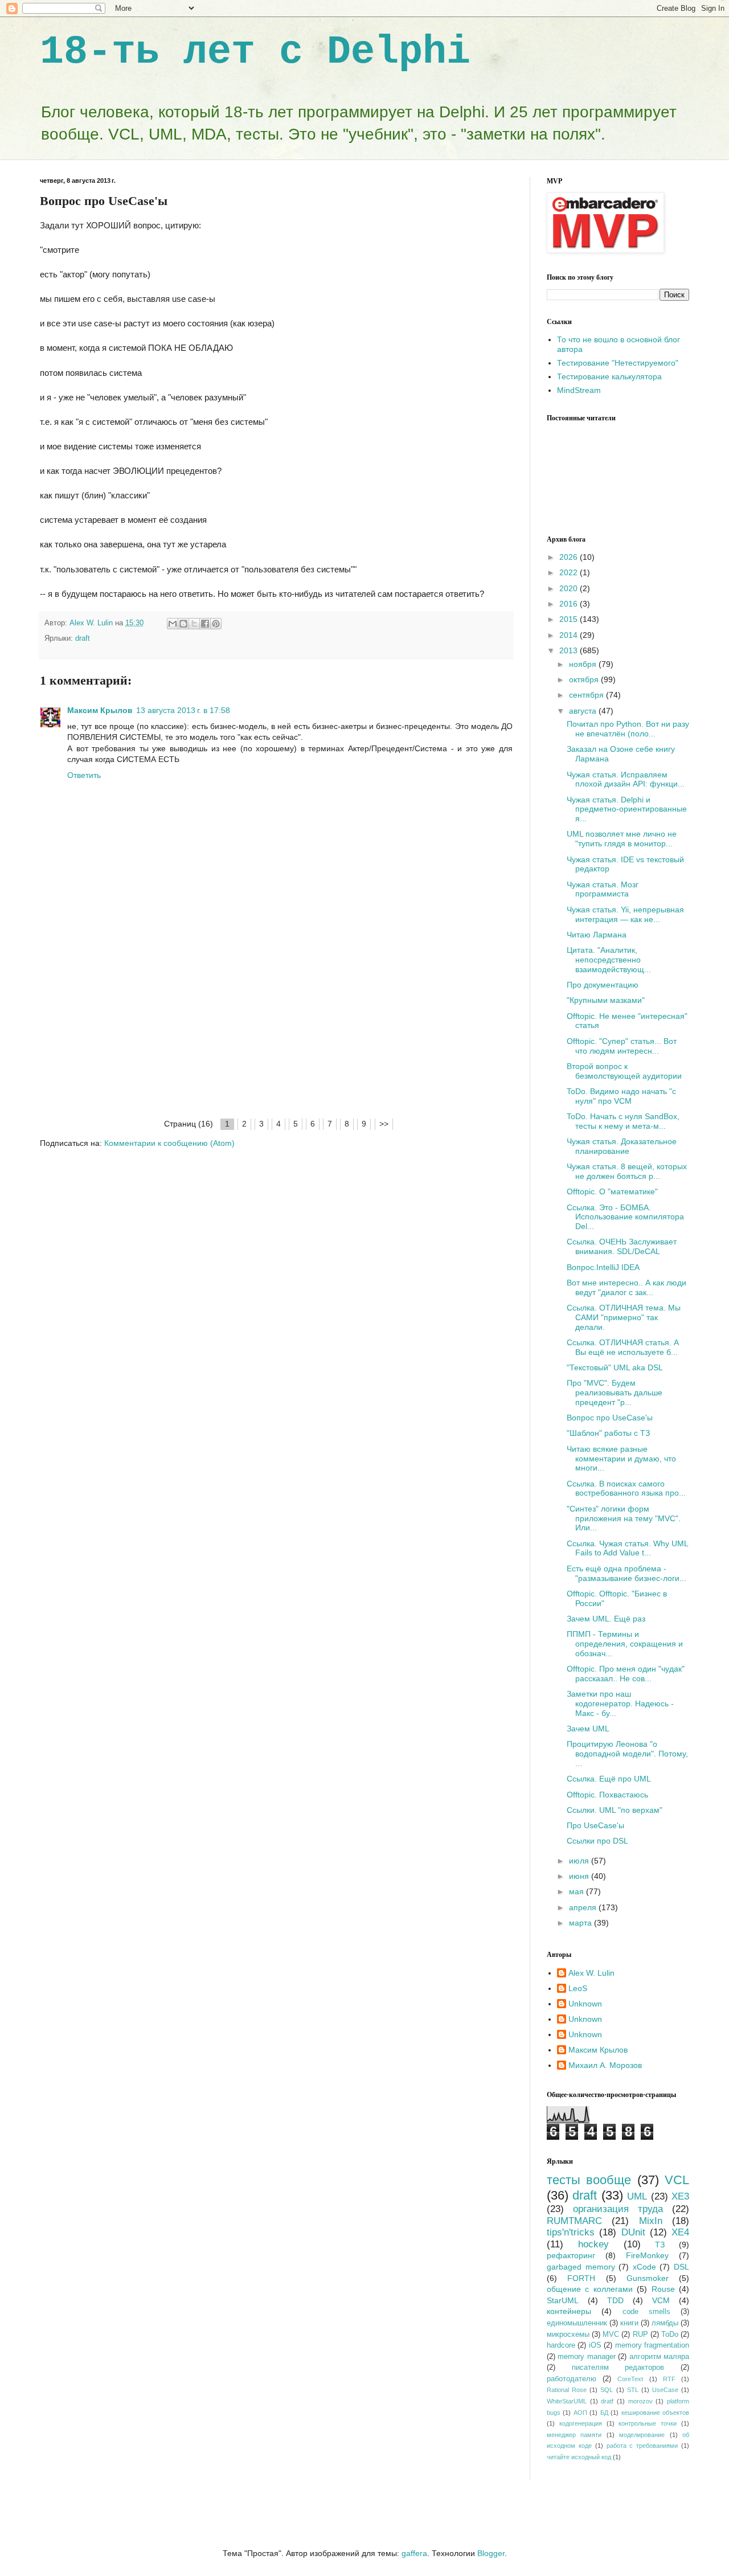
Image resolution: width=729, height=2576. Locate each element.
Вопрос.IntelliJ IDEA (603, 1267)
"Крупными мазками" (606, 1000)
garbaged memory (581, 2267)
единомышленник (577, 2323)
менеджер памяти (574, 2435)
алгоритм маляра (659, 2357)
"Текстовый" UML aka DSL (615, 1367)
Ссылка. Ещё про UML (609, 1779)
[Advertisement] (276, 1031)
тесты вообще (589, 2180)
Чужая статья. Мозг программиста (603, 889)
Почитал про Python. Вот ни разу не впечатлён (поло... (628, 729)
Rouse (663, 2289)
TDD (615, 2300)
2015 (570, 619)
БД (604, 2413)
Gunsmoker (648, 2278)
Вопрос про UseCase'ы (610, 1418)
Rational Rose (567, 2390)
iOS (595, 2345)
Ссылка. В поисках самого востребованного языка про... (626, 1488)
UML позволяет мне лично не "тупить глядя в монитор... (622, 839)
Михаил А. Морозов (605, 2065)
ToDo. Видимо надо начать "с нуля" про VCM (621, 1096)
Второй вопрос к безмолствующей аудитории (624, 1071)
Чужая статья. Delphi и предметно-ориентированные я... (627, 809)
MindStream (579, 390)
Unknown (585, 2004)
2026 (570, 557)
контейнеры (569, 2311)
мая (578, 1891)
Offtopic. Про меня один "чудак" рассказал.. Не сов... (626, 1674)
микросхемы (568, 2335)
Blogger (491, 2553)
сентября (587, 695)
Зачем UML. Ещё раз (606, 1619)
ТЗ (660, 2245)
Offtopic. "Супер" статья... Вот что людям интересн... (622, 1046)
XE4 (680, 2232)
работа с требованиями (642, 2446)
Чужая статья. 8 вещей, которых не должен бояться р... (627, 1171)
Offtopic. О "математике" (612, 1191)
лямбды (665, 2323)
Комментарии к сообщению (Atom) (169, 1143)
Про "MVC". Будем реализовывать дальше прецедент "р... (615, 1393)
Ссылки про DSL (597, 1841)
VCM (661, 2300)
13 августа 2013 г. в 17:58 (183, 710)
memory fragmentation (652, 2345)
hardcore (561, 2345)
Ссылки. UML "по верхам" (615, 1810)
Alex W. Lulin (591, 1973)
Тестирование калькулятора (609, 376)
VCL (677, 2180)
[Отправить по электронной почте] (173, 624)
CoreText (630, 2379)
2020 (570, 588)
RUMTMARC (574, 2221)
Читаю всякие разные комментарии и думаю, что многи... (621, 1459)
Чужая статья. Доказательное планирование (622, 1146)
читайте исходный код (579, 2457)
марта (581, 1923)
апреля (584, 1907)
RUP (640, 2335)
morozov (640, 2401)
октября (585, 679)
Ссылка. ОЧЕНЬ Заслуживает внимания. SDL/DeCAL (622, 1246)
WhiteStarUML (567, 2401)
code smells (646, 2312)
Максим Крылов (100, 710)
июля (580, 1861)
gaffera (414, 2553)
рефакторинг (571, 2255)
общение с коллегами (590, 2289)
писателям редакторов (618, 2368)
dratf (607, 2401)
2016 (570, 604)
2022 (570, 572)
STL (633, 2390)
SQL (607, 2390)
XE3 (680, 2196)
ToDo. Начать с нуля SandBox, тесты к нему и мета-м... (623, 1121)
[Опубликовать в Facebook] (205, 624)
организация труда (618, 2209)
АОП (580, 2413)
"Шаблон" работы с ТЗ (608, 1433)
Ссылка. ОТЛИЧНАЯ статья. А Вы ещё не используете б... (623, 1347)
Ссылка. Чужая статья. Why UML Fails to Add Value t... (627, 1548)
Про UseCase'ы (595, 1825)
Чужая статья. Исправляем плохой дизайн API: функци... (626, 779)
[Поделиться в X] (194, 624)
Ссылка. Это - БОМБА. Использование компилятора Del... (625, 1217)
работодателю (572, 2379)
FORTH (581, 2278)
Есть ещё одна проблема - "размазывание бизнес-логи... (626, 1573)
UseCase (665, 2390)
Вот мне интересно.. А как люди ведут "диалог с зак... (626, 1287)
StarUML (563, 2300)
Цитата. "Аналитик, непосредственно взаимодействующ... (609, 960)
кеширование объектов (655, 2413)
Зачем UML (588, 1729)
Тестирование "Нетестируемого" (618, 363)
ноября (584, 664)
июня (580, 1876)
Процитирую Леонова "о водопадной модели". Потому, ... (627, 1754)
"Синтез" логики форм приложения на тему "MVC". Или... (624, 1518)
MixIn (651, 2221)
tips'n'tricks (571, 2232)
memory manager (586, 2357)
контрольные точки (648, 2423)
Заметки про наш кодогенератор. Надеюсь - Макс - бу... (620, 1703)
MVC (611, 2335)
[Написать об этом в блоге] (183, 624)
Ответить (84, 775)
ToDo (670, 2335)
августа (584, 711)
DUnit (633, 2232)
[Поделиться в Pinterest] (216, 624)
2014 (570, 635)
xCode (644, 2267)
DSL (681, 2267)
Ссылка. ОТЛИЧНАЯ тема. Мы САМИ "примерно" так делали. (624, 1317)
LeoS (578, 1988)
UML (637, 2196)
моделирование (642, 2435)
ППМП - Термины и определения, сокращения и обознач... (625, 1644)
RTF (669, 2379)
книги (629, 2323)
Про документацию (603, 985)
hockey (593, 2244)
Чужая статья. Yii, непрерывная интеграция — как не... (625, 914)
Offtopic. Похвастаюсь (607, 1795)
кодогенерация (581, 2423)
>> (384, 1124)
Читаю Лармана (597, 935)
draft (83, 638)
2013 (570, 650)
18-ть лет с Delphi (255, 52)
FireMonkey (647, 2255)
